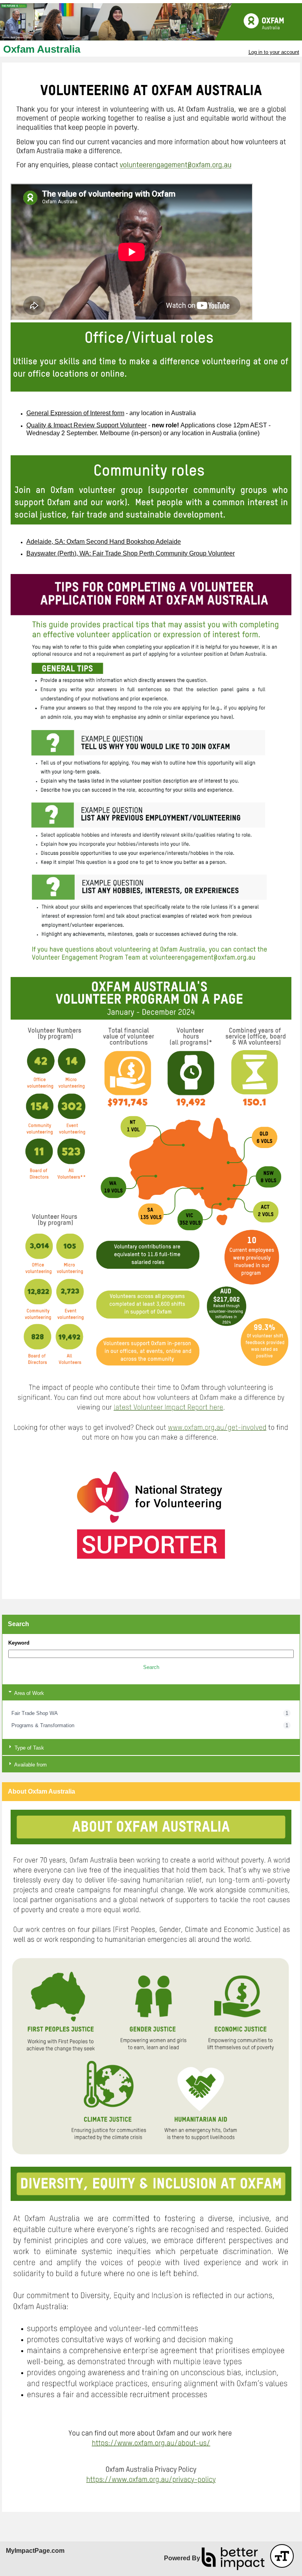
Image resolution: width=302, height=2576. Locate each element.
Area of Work (29, 1693)
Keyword (19, 1643)
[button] (151, 1667)
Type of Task (29, 1748)
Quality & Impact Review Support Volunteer (87, 425)
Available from (30, 1765)
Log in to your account (274, 52)
